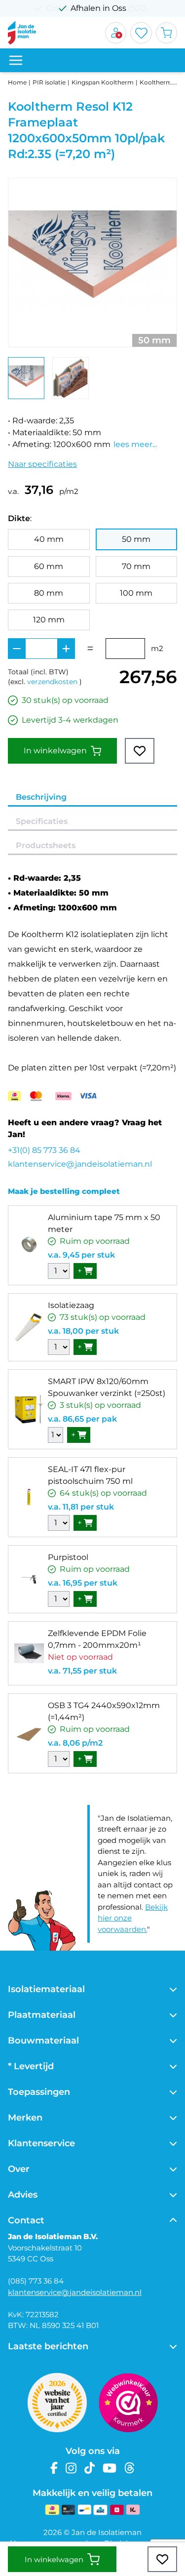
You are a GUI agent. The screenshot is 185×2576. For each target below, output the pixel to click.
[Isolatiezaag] (29, 1327)
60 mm (49, 566)
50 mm (136, 539)
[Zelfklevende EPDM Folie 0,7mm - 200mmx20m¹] (29, 1653)
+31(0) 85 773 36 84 (44, 1150)
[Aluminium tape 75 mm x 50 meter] (29, 1245)
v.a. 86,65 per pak (82, 1419)
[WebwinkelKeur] (128, 2403)
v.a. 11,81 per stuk (81, 1507)
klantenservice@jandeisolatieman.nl (80, 1164)
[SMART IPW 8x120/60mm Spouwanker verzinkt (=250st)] (29, 1409)
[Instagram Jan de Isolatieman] (71, 2468)
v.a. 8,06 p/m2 (75, 1743)
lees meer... (135, 444)
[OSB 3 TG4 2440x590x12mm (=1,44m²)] (29, 1733)
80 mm (49, 593)
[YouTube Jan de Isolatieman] (110, 2468)
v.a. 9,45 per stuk (81, 1255)
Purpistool (68, 1557)
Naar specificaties (42, 464)
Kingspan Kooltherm (103, 82)
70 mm (136, 566)
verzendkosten (52, 682)
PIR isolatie (49, 82)
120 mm (49, 620)
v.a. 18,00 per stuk (83, 1331)
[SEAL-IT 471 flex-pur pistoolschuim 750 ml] (29, 1497)
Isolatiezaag (71, 1305)
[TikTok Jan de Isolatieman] (90, 2468)
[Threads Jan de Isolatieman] (129, 2468)
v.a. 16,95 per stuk (83, 1583)
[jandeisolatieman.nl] (22, 33)
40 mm (49, 539)
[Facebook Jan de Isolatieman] (54, 2468)
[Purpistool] (29, 1579)
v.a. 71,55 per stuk (82, 1671)
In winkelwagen (55, 751)
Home (17, 82)
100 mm (136, 593)
